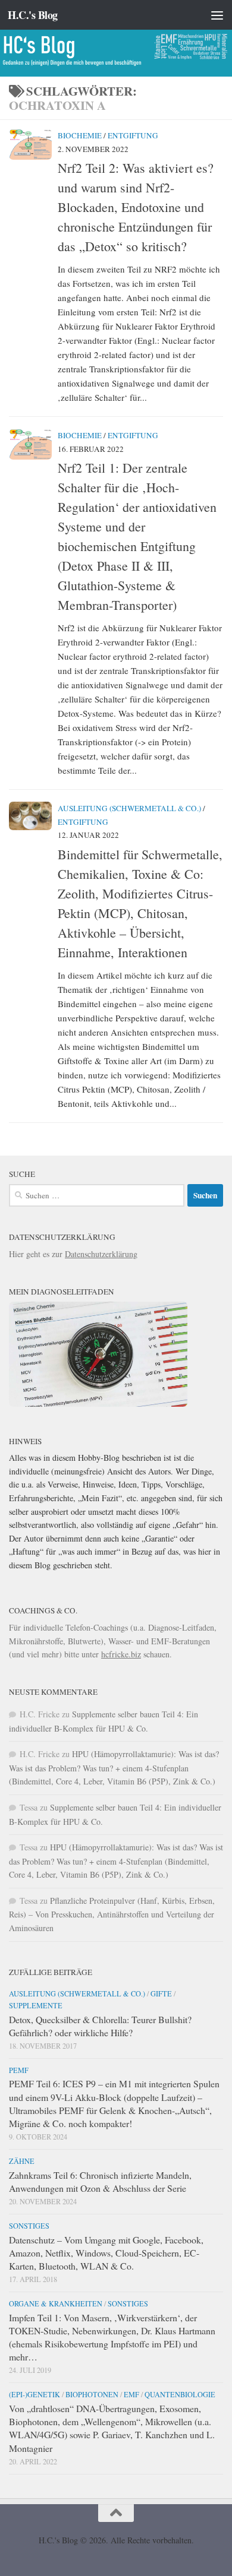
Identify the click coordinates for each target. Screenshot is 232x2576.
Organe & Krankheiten (56, 2303)
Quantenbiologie (180, 2394)
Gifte (161, 1993)
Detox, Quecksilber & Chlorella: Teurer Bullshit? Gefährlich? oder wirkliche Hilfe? (100, 2026)
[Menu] (217, 15)
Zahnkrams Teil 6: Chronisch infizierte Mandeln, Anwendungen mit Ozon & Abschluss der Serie (100, 2181)
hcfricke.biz (121, 1654)
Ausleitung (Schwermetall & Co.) (129, 808)
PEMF (19, 2070)
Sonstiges (29, 2226)
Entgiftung (133, 135)
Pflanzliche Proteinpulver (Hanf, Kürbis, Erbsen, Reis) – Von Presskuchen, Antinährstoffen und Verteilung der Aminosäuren (112, 1914)
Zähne (22, 2161)
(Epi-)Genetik (35, 2394)
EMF (131, 2394)
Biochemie (80, 135)
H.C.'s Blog (33, 15)
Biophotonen (92, 2394)
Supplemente (36, 2005)
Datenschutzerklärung (101, 1254)
